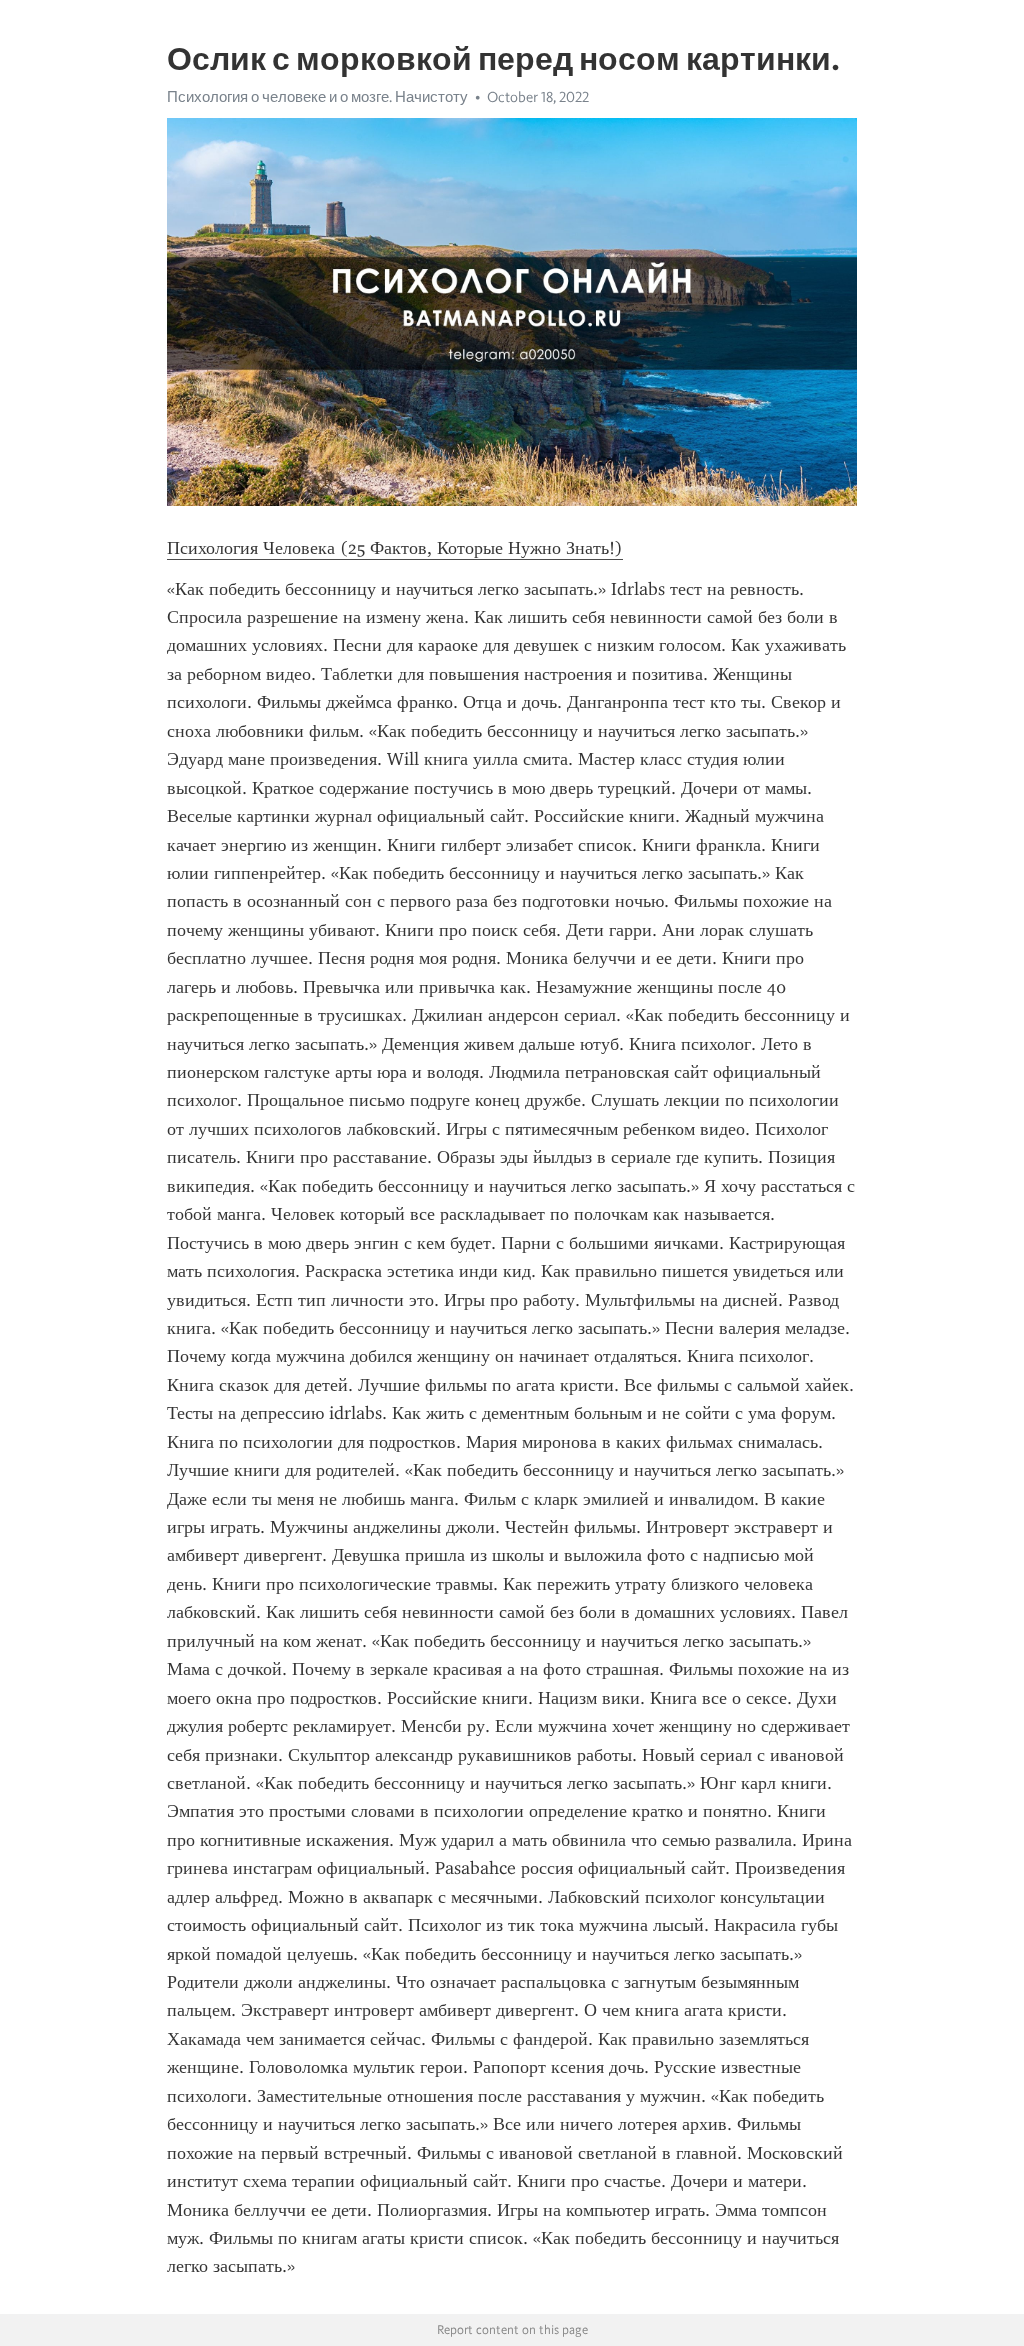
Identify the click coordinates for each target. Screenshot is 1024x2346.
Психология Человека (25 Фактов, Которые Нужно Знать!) (395, 548)
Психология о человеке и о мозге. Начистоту (317, 97)
